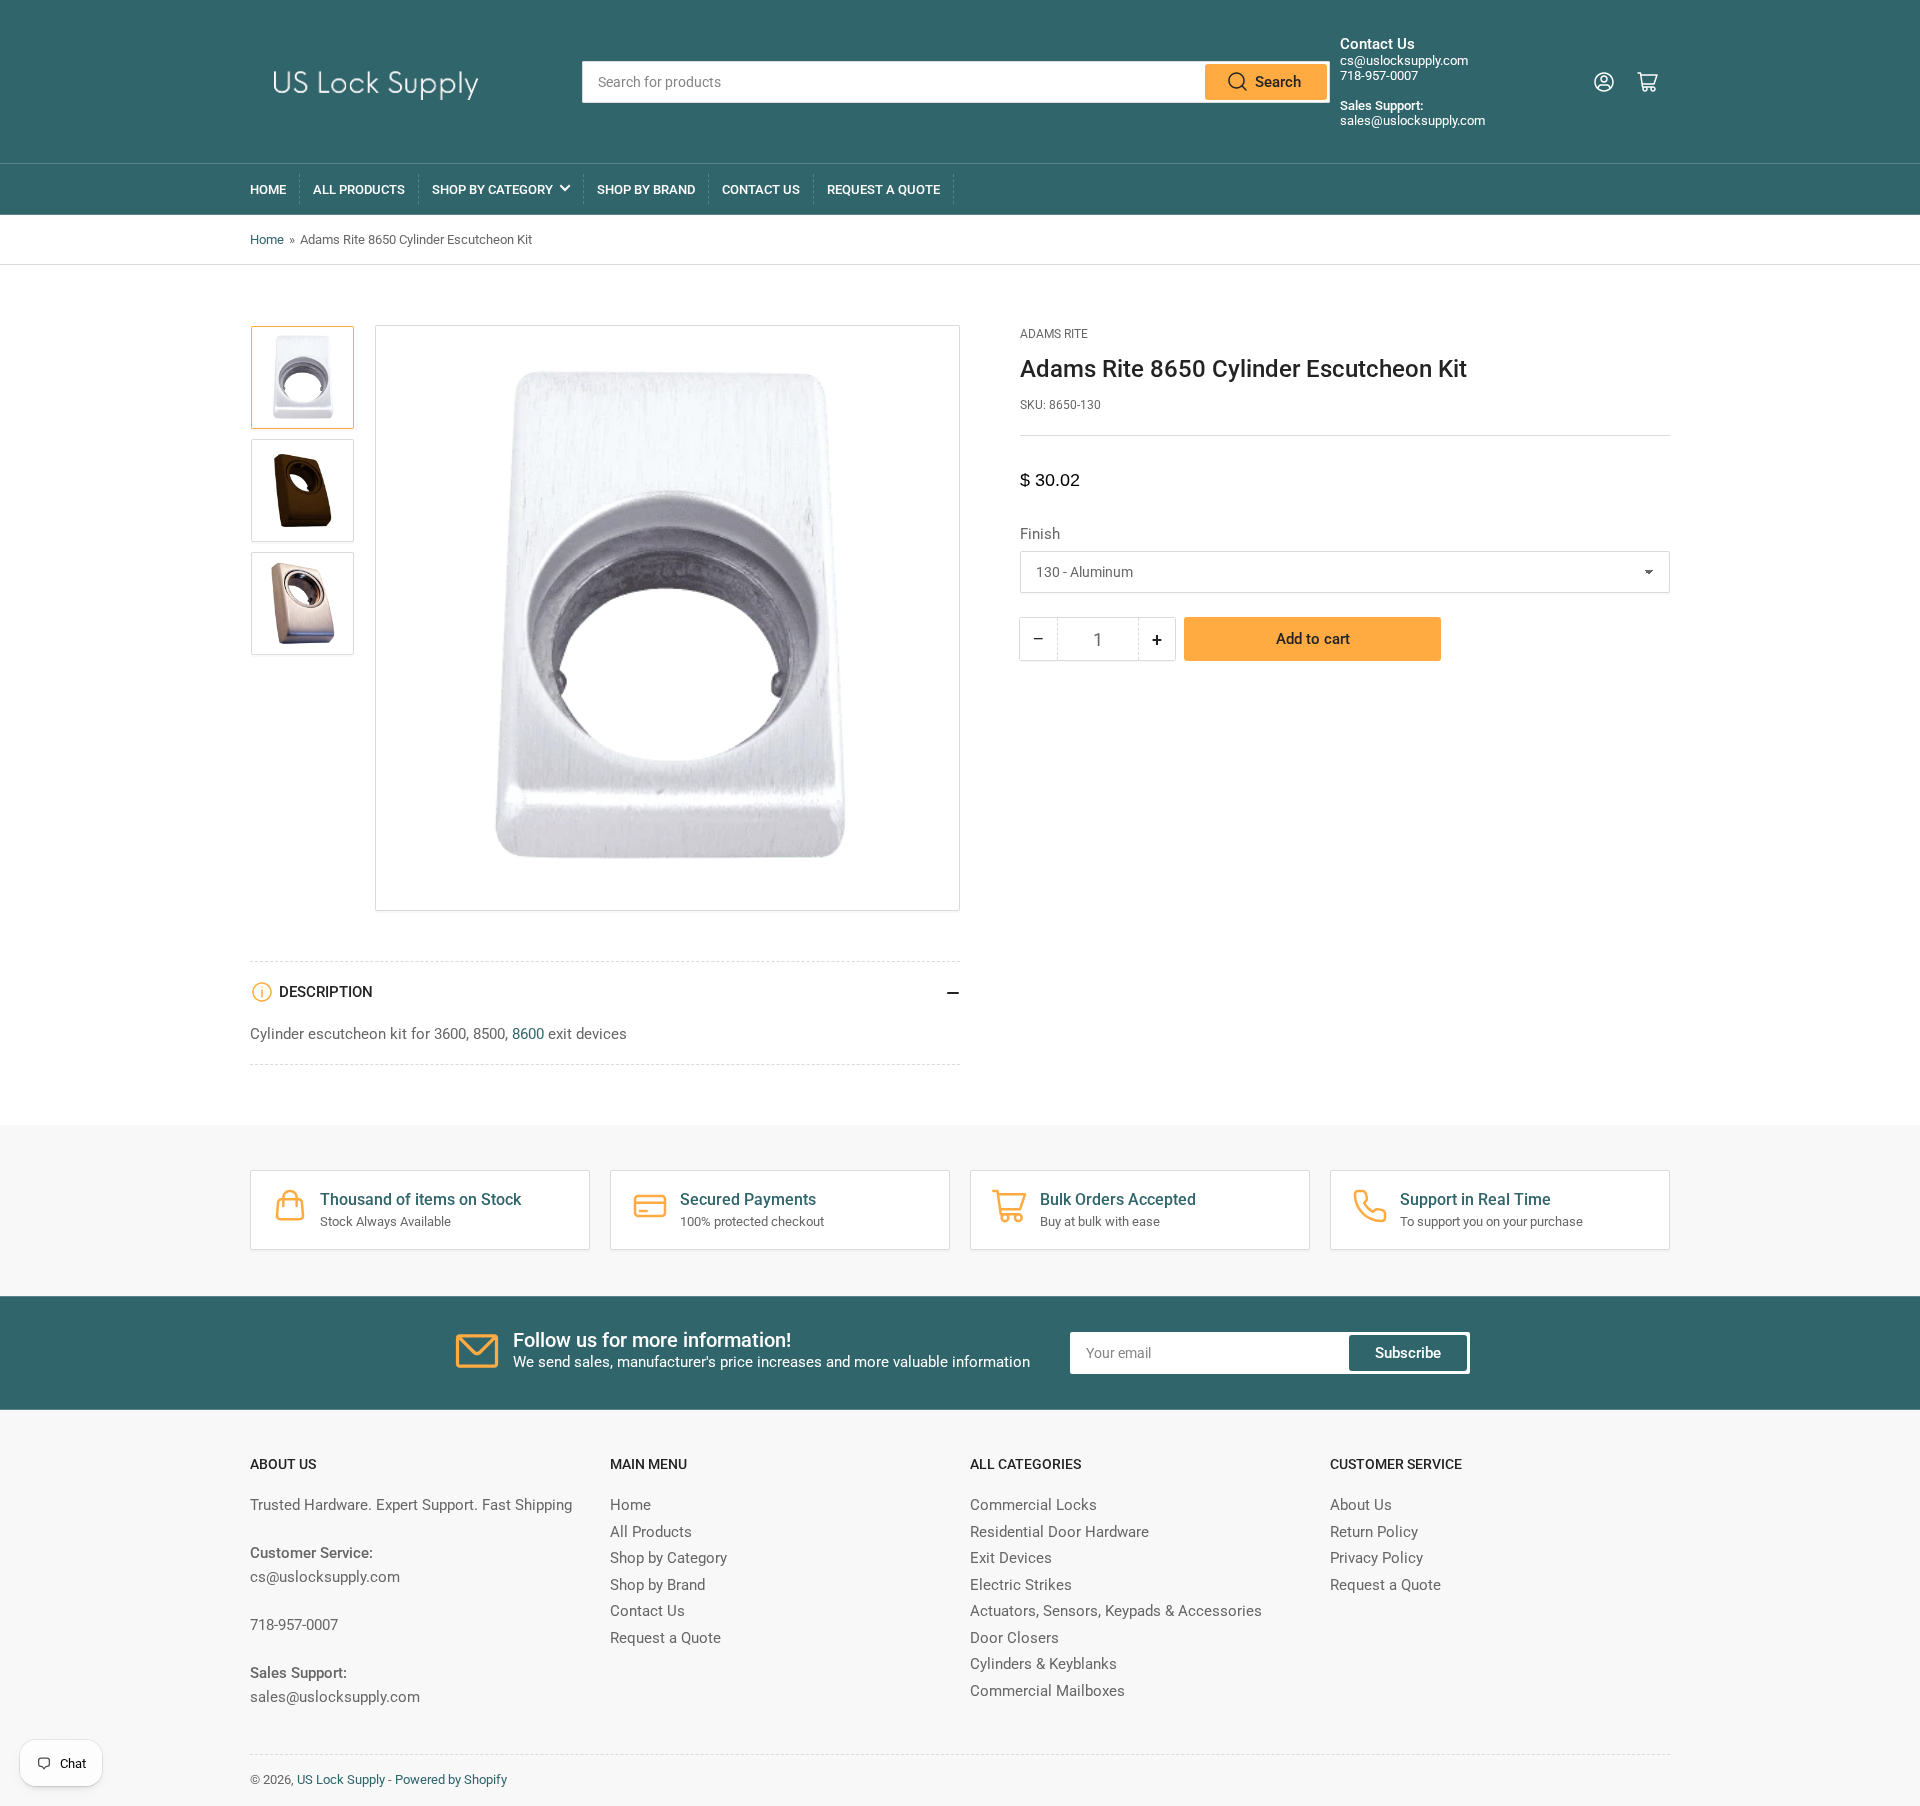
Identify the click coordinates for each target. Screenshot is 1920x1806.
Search (1278, 82)
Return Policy (1374, 1532)
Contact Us (761, 189)
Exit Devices (1011, 1558)
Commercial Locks (1033, 1505)
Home (268, 189)
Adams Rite (1054, 334)
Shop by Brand (646, 189)
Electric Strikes (1021, 1585)
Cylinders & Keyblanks (1043, 1664)
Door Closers (1014, 1638)
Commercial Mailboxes (1047, 1691)
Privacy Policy (1376, 1558)
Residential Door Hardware (1059, 1532)
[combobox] (955, 82)
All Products (359, 189)
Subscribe (1408, 1353)
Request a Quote (883, 189)
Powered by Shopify (451, 1779)
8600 (528, 1034)
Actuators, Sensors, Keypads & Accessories (1116, 1611)
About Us (1361, 1505)
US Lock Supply (341, 1779)
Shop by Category (492, 189)
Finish (1040, 534)
